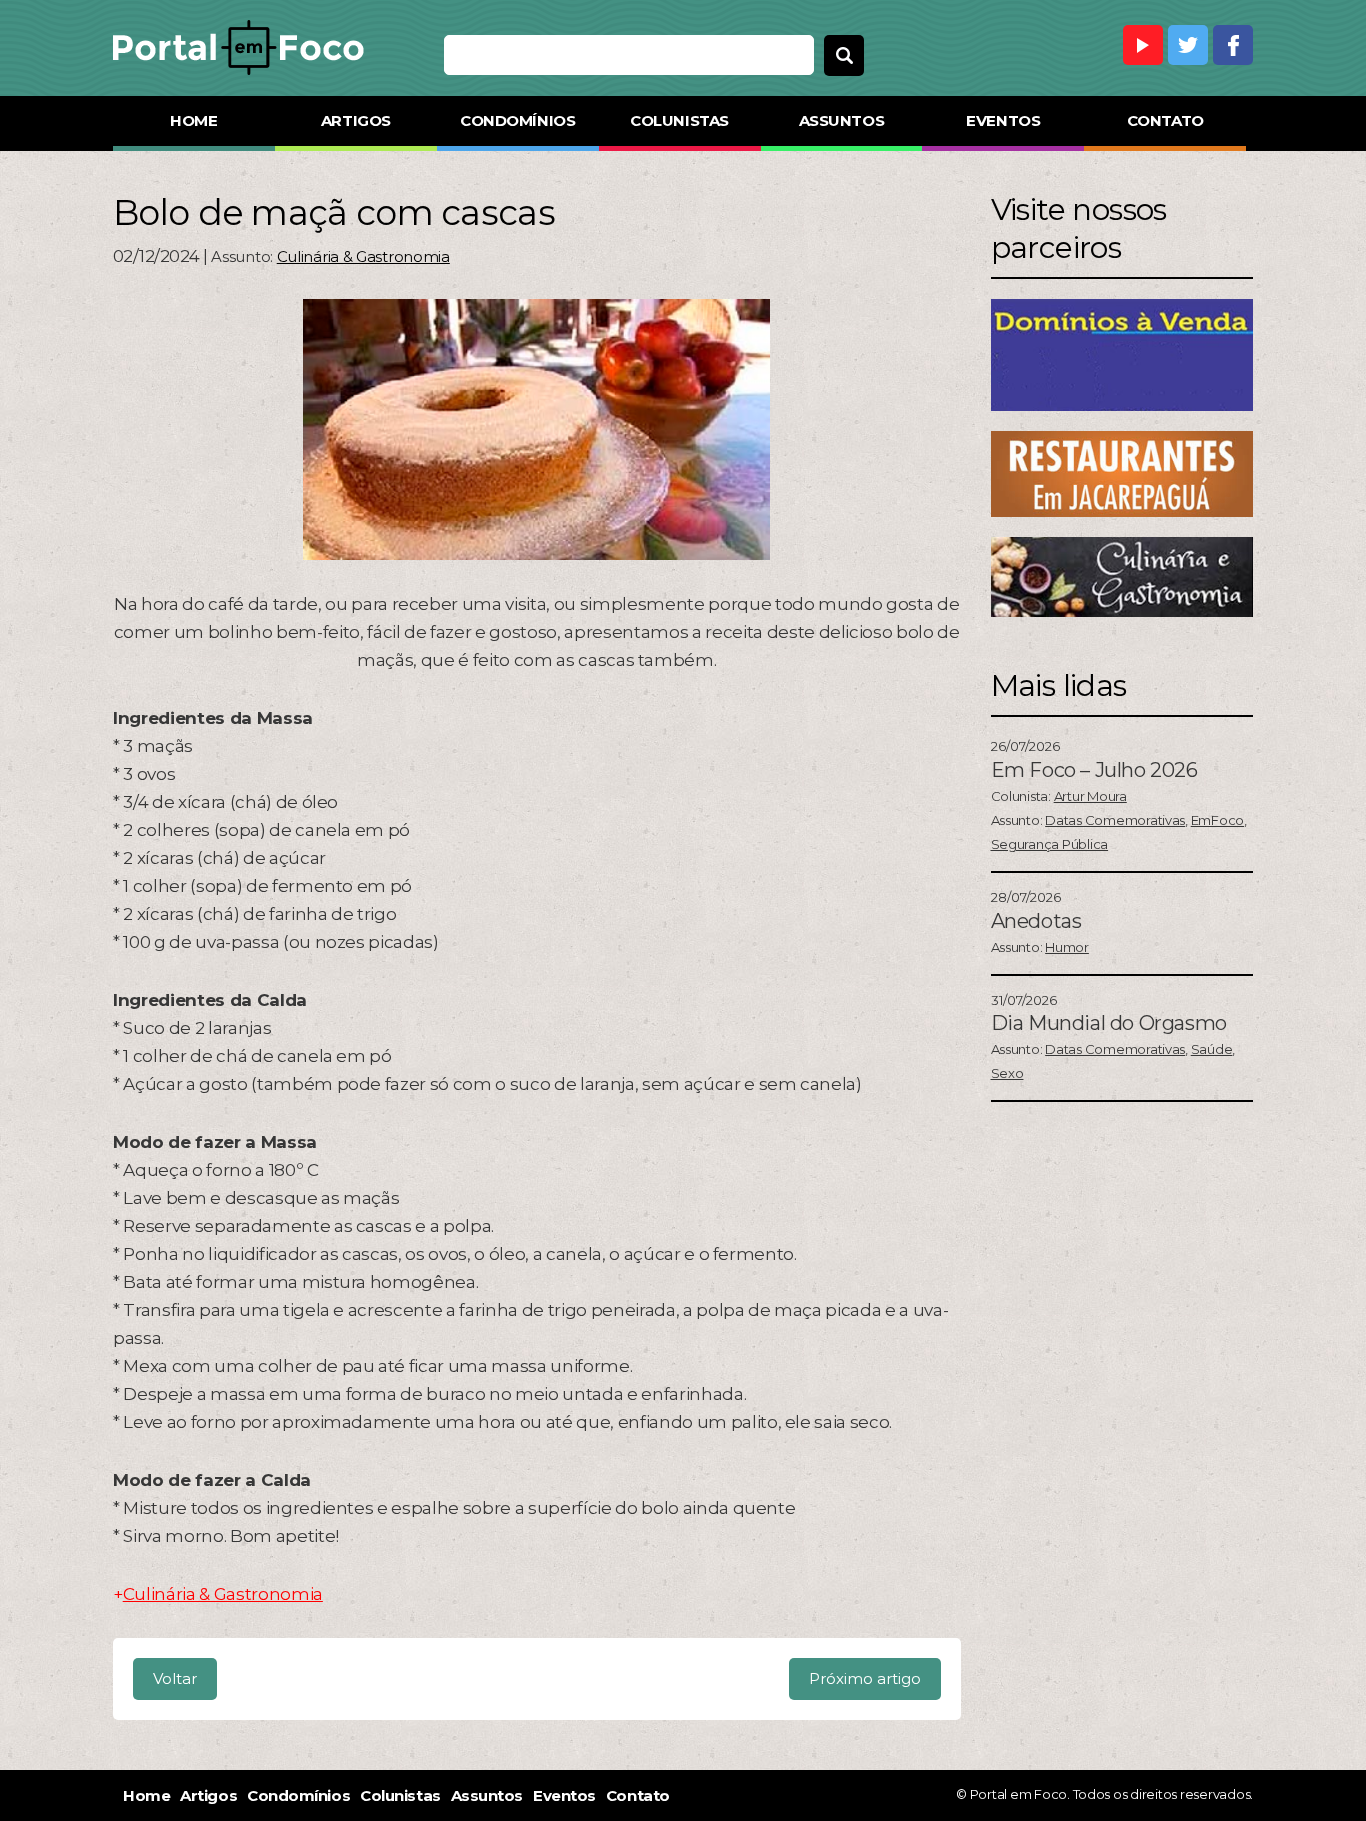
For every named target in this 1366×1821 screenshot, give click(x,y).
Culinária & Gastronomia (363, 256)
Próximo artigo (865, 1678)
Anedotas (1036, 921)
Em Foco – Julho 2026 (1094, 770)
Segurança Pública (1050, 844)
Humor (1067, 947)
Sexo (1007, 1073)
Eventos (1003, 120)
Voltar (175, 1678)
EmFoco (1217, 820)
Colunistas (679, 120)
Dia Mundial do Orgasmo (1109, 1023)
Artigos (356, 120)
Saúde (1212, 1049)
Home (193, 120)
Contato (1165, 120)
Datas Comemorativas (1115, 820)
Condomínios (517, 120)
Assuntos (841, 120)
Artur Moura (1090, 796)
